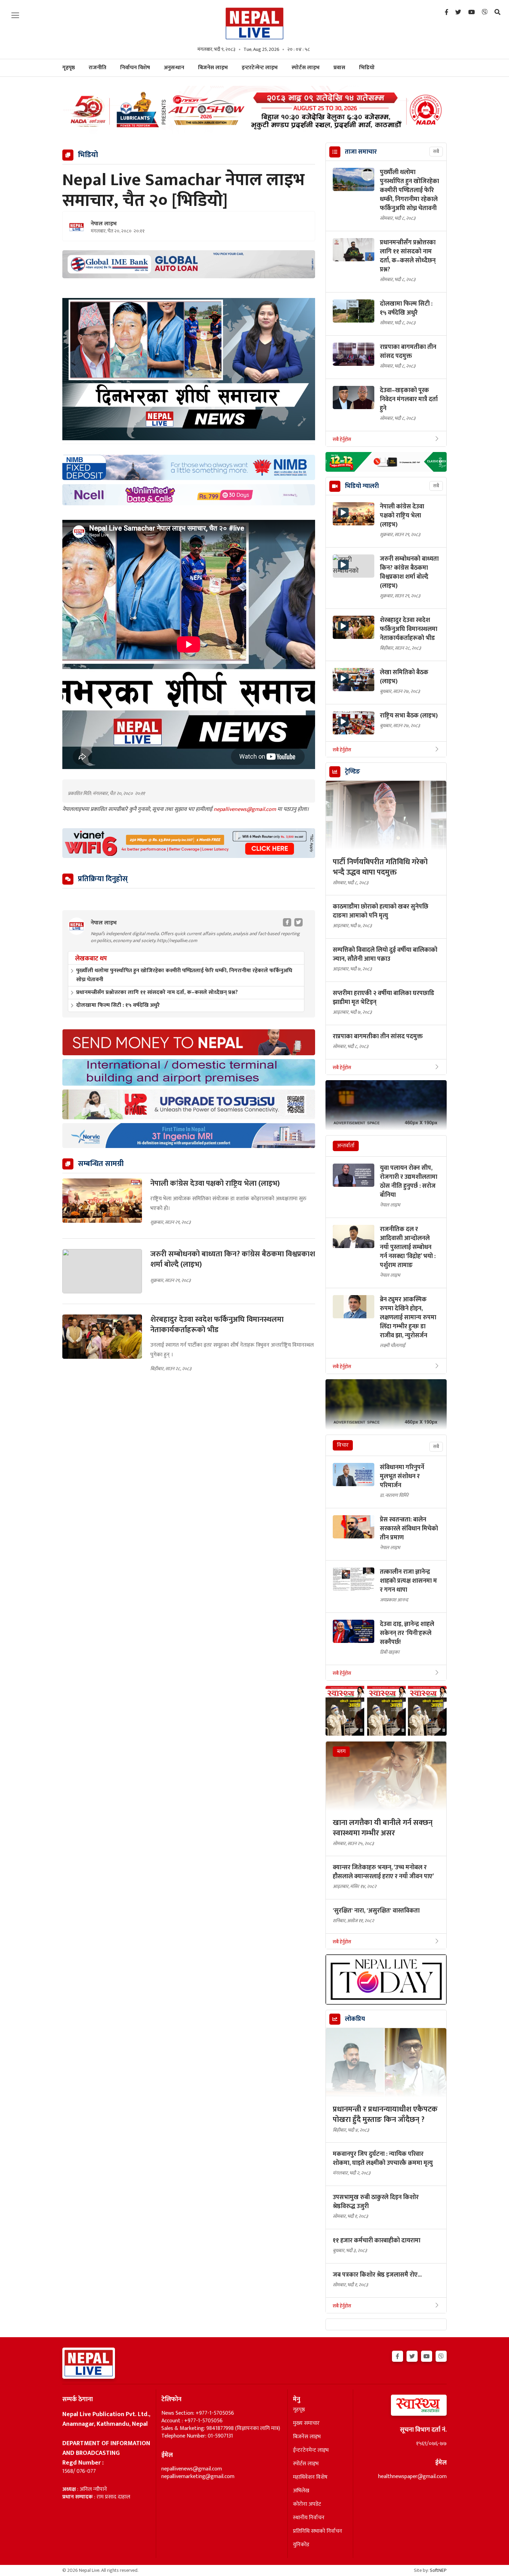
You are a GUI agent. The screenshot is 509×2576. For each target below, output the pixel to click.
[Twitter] (458, 12)
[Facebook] (447, 12)
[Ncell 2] (189, 495)
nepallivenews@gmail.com (245, 809)
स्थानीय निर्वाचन (309, 2518)
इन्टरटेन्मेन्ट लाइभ (260, 68)
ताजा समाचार (361, 152)
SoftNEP (438, 2570)
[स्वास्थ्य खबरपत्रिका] (403, 2407)
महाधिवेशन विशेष (310, 2477)
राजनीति (97, 68)
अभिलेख (301, 2491)
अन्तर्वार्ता (346, 1146)
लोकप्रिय (355, 2019)
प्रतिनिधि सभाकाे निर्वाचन (318, 2531)
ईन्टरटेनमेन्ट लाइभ (311, 2450)
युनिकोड (301, 2545)
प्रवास (339, 68)
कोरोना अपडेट (307, 2504)
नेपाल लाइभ (104, 224)
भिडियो (367, 68)
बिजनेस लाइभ (213, 68)
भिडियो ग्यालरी (362, 486)
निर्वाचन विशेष (135, 68)
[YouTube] (471, 12)
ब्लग (341, 1751)
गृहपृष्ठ (299, 2410)
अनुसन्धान (174, 68)
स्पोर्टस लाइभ (306, 68)
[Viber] (485, 12)
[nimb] (189, 467)
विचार (343, 1445)
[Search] (497, 12)
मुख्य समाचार (306, 2423)
